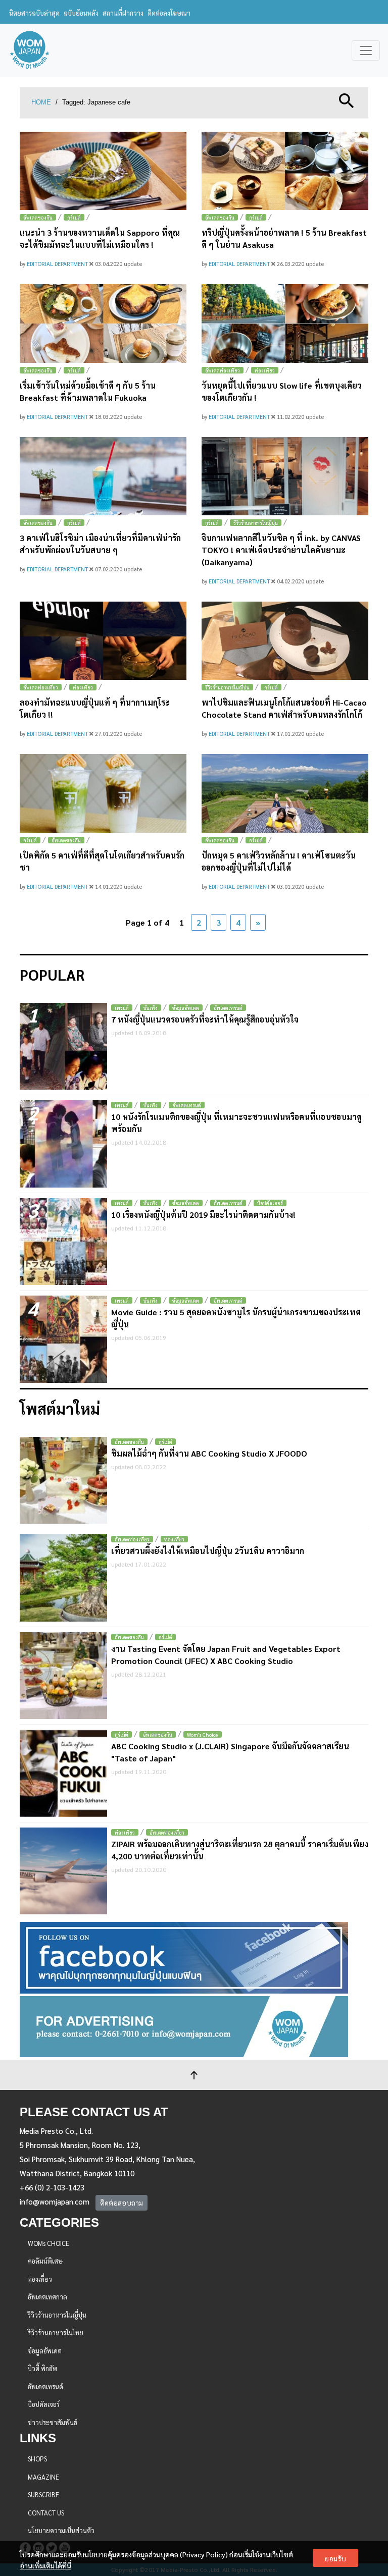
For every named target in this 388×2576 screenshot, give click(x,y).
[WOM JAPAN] (30, 50)
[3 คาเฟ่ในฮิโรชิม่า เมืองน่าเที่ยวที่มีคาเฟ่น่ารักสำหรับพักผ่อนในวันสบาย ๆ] (103, 476)
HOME (41, 102)
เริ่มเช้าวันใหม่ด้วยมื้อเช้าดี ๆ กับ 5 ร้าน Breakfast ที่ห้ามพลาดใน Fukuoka (88, 391)
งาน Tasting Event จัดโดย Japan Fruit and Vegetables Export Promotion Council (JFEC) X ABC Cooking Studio (226, 1655)
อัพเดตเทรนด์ (228, 1008)
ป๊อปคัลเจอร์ (270, 1203)
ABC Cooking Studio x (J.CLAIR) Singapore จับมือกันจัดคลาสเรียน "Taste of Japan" (230, 1752)
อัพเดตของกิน (38, 217)
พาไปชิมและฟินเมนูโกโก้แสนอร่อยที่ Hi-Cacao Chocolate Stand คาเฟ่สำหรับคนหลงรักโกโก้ (284, 708)
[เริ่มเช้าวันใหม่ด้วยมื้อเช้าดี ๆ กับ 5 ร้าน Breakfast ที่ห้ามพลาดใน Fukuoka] (103, 323)
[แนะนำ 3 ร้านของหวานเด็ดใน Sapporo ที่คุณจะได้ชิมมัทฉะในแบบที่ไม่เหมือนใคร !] (103, 171)
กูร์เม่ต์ (74, 217)
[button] (347, 100)
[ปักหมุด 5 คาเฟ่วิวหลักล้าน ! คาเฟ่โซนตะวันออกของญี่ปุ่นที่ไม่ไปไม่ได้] (285, 793)
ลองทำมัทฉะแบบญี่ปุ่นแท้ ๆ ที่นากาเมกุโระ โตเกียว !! (95, 708)
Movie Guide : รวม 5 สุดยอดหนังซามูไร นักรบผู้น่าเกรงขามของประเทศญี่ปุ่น (236, 1318)
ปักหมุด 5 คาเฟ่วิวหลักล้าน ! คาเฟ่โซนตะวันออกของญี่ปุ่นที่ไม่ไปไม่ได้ (279, 861)
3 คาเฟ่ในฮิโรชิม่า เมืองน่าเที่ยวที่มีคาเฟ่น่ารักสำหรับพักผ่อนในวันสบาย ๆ (100, 544)
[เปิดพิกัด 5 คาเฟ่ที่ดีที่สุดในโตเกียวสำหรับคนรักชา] (103, 793)
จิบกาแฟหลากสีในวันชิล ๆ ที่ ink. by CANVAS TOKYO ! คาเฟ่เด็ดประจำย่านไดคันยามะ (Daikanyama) (281, 550)
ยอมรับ (335, 2558)
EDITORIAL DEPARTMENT (58, 264)
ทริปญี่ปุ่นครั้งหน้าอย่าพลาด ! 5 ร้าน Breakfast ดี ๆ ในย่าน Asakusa (284, 238)
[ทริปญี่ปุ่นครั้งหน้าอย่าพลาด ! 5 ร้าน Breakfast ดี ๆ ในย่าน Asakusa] (285, 171)
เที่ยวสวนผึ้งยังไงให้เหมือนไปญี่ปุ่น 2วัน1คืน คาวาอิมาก (208, 1551)
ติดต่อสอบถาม (122, 2203)
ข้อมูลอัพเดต (186, 1008)
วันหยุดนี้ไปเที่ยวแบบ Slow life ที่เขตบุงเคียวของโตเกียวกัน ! (282, 391)
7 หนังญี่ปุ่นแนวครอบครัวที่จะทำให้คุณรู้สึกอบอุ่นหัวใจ (205, 1019)
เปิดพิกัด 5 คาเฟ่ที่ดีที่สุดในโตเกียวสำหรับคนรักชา (102, 861)
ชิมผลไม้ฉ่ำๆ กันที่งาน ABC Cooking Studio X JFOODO (209, 1453)
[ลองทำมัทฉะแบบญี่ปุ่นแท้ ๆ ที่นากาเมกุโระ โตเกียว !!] (103, 641)
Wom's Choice (203, 1734)
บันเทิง (151, 1008)
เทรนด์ (122, 1008)
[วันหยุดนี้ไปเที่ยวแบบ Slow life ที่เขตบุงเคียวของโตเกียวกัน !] (285, 323)
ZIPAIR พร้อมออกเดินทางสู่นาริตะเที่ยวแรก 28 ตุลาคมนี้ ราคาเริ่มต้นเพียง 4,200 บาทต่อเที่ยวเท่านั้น (240, 1850)
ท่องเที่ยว (265, 370)
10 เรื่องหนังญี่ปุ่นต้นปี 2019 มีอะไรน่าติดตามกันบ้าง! (203, 1215)
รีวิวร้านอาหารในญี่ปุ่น (256, 523)
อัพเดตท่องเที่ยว (223, 370)
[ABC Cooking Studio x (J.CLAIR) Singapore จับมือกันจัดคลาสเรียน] (63, 1773)
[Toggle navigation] (366, 50)
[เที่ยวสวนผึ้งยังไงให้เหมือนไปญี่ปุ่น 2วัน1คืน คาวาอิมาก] (63, 1578)
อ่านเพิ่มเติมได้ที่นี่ (45, 2565)
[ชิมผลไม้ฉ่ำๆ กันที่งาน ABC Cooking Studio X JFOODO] (63, 1481)
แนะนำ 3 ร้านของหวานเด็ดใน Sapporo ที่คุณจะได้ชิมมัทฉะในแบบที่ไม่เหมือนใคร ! (100, 238)
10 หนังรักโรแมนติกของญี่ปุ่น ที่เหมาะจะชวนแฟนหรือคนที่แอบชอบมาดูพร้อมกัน (236, 1123)
